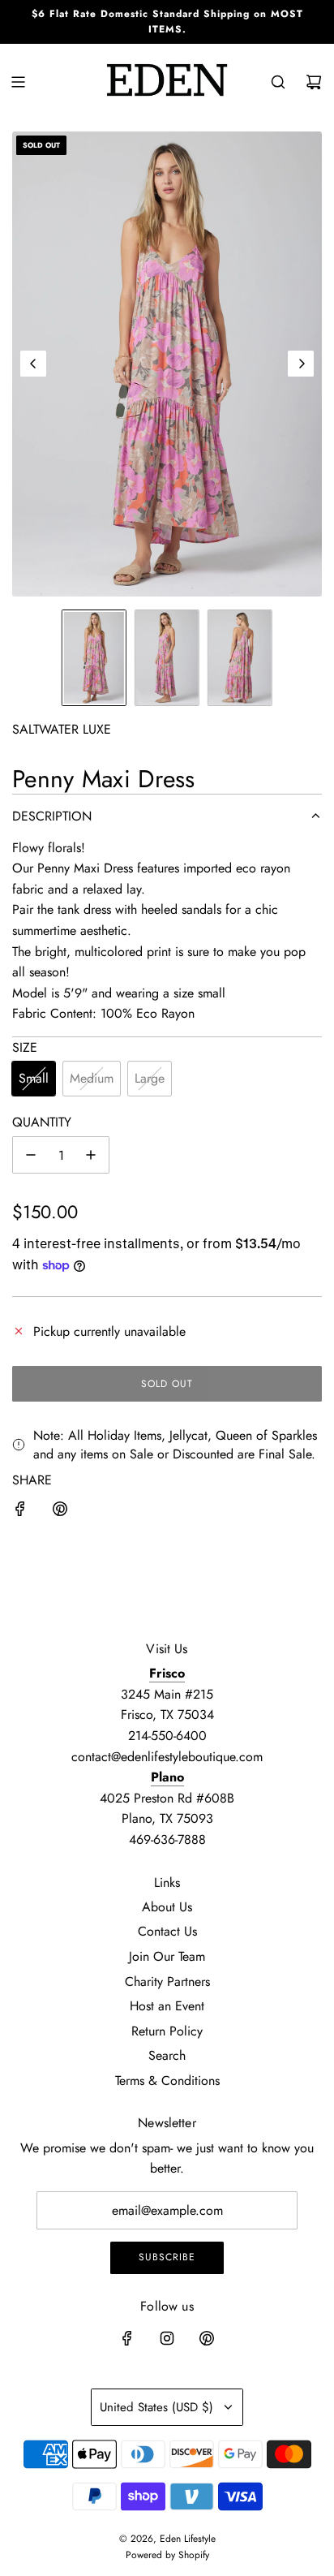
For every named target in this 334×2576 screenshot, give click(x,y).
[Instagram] (167, 2338)
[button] (33, 364)
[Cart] (314, 82)
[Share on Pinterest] (60, 1512)
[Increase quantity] (91, 1155)
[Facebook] (127, 2338)
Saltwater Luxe (62, 729)
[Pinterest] (207, 2338)
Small (34, 1078)
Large (150, 1078)
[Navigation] (18, 82)
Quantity (42, 1122)
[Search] (278, 82)
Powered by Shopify (167, 2555)
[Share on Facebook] (20, 1512)
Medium (92, 1078)
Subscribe (167, 2257)
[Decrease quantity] (31, 1155)
